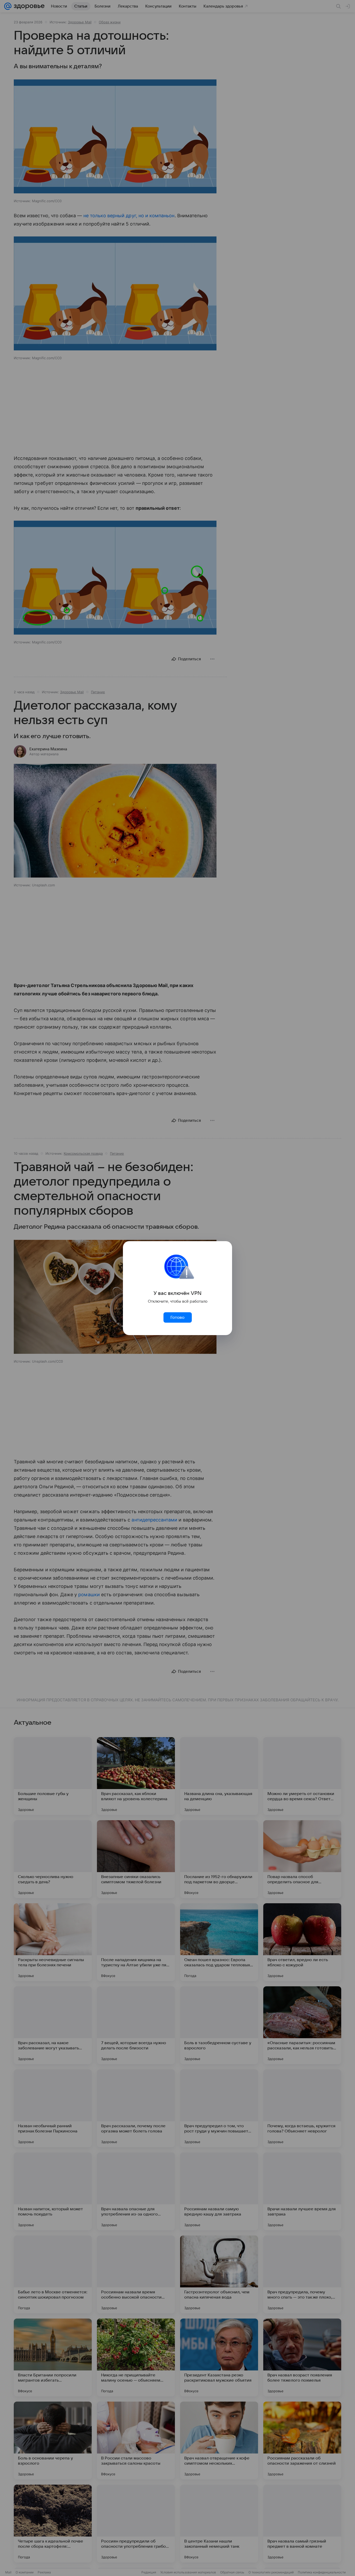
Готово (177, 1317)
